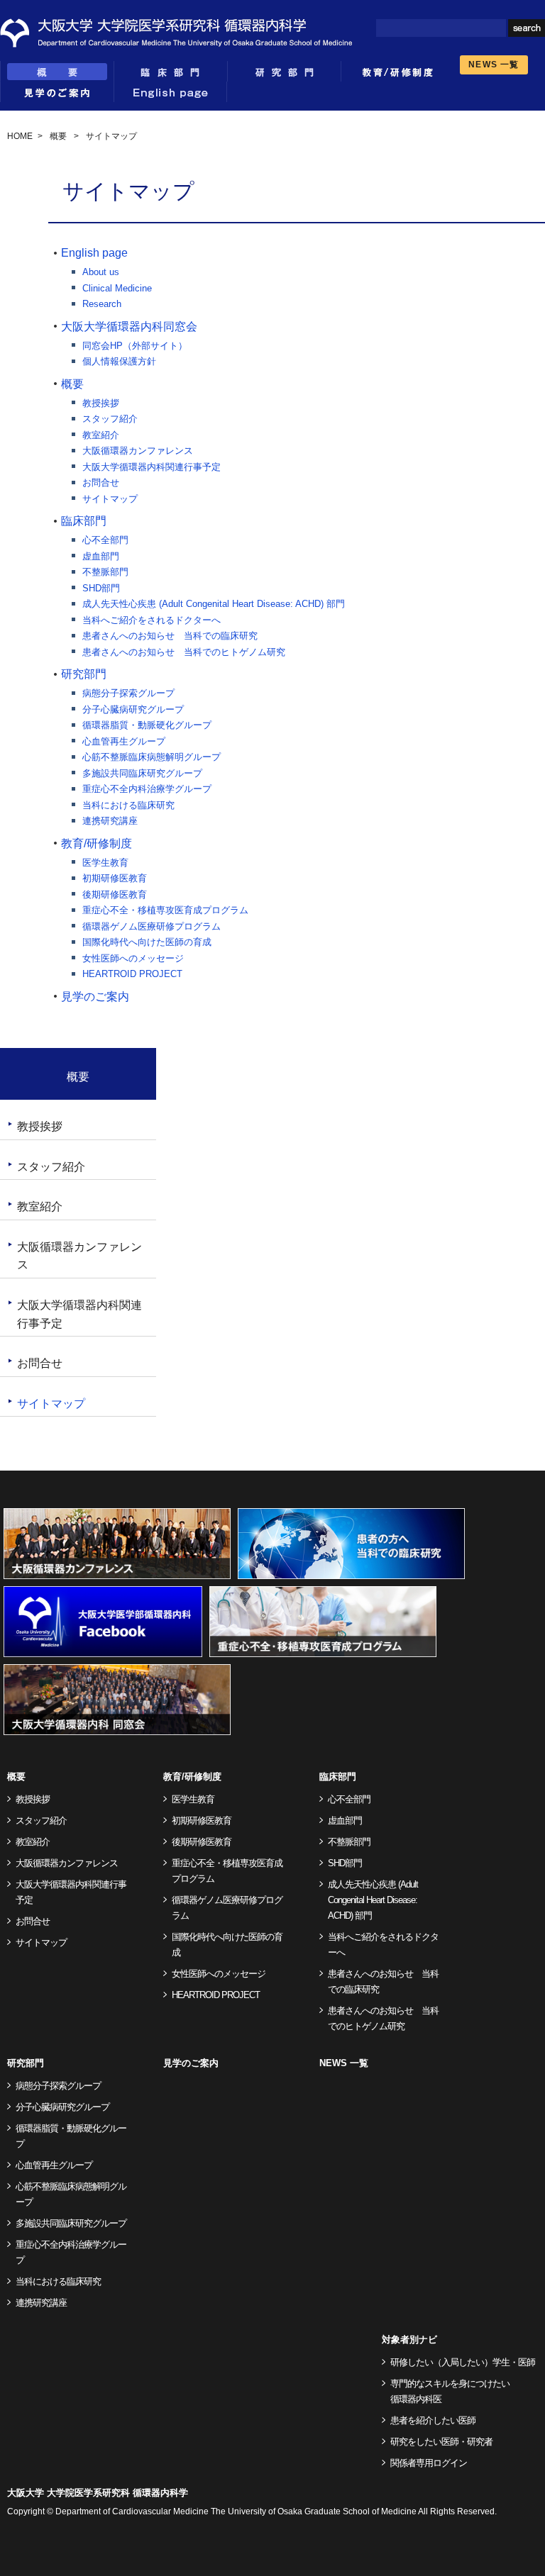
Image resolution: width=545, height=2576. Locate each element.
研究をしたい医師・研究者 (441, 2442)
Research (102, 304)
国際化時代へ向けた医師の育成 (147, 942)
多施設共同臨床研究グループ (142, 773)
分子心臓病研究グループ (133, 709)
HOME (20, 136)
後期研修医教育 (115, 894)
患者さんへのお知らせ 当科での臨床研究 (170, 636)
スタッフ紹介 (110, 419)
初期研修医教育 (115, 878)
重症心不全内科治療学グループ (147, 789)
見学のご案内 (57, 92)
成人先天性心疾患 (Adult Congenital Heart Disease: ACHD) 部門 (214, 604)
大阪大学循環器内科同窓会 (129, 327)
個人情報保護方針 (119, 361)
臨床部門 (170, 71)
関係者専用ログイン (429, 2463)
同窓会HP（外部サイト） (135, 346)
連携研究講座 (110, 821)
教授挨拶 (101, 403)
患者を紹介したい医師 (433, 2420)
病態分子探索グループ (128, 693)
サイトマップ (110, 499)
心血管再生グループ (124, 741)
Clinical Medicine (117, 288)
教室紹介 (101, 435)
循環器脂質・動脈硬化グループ (147, 725)
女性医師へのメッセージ (133, 958)
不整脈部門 (105, 572)
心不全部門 (105, 540)
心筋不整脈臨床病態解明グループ (152, 757)
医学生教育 (105, 863)
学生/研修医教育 (397, 71)
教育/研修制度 (97, 843)
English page (170, 92)
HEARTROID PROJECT (132, 974)
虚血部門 (101, 556)
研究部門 (284, 71)
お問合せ (101, 483)
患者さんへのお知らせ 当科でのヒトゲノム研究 (184, 652)
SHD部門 (101, 588)
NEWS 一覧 (494, 65)
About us (101, 272)
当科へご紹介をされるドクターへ (152, 620)
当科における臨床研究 (128, 805)
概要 (57, 71)
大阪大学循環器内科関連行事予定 (152, 467)
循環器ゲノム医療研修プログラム (152, 926)
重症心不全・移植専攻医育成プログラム (165, 910)
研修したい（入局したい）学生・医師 (463, 2362)
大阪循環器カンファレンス (138, 451)
